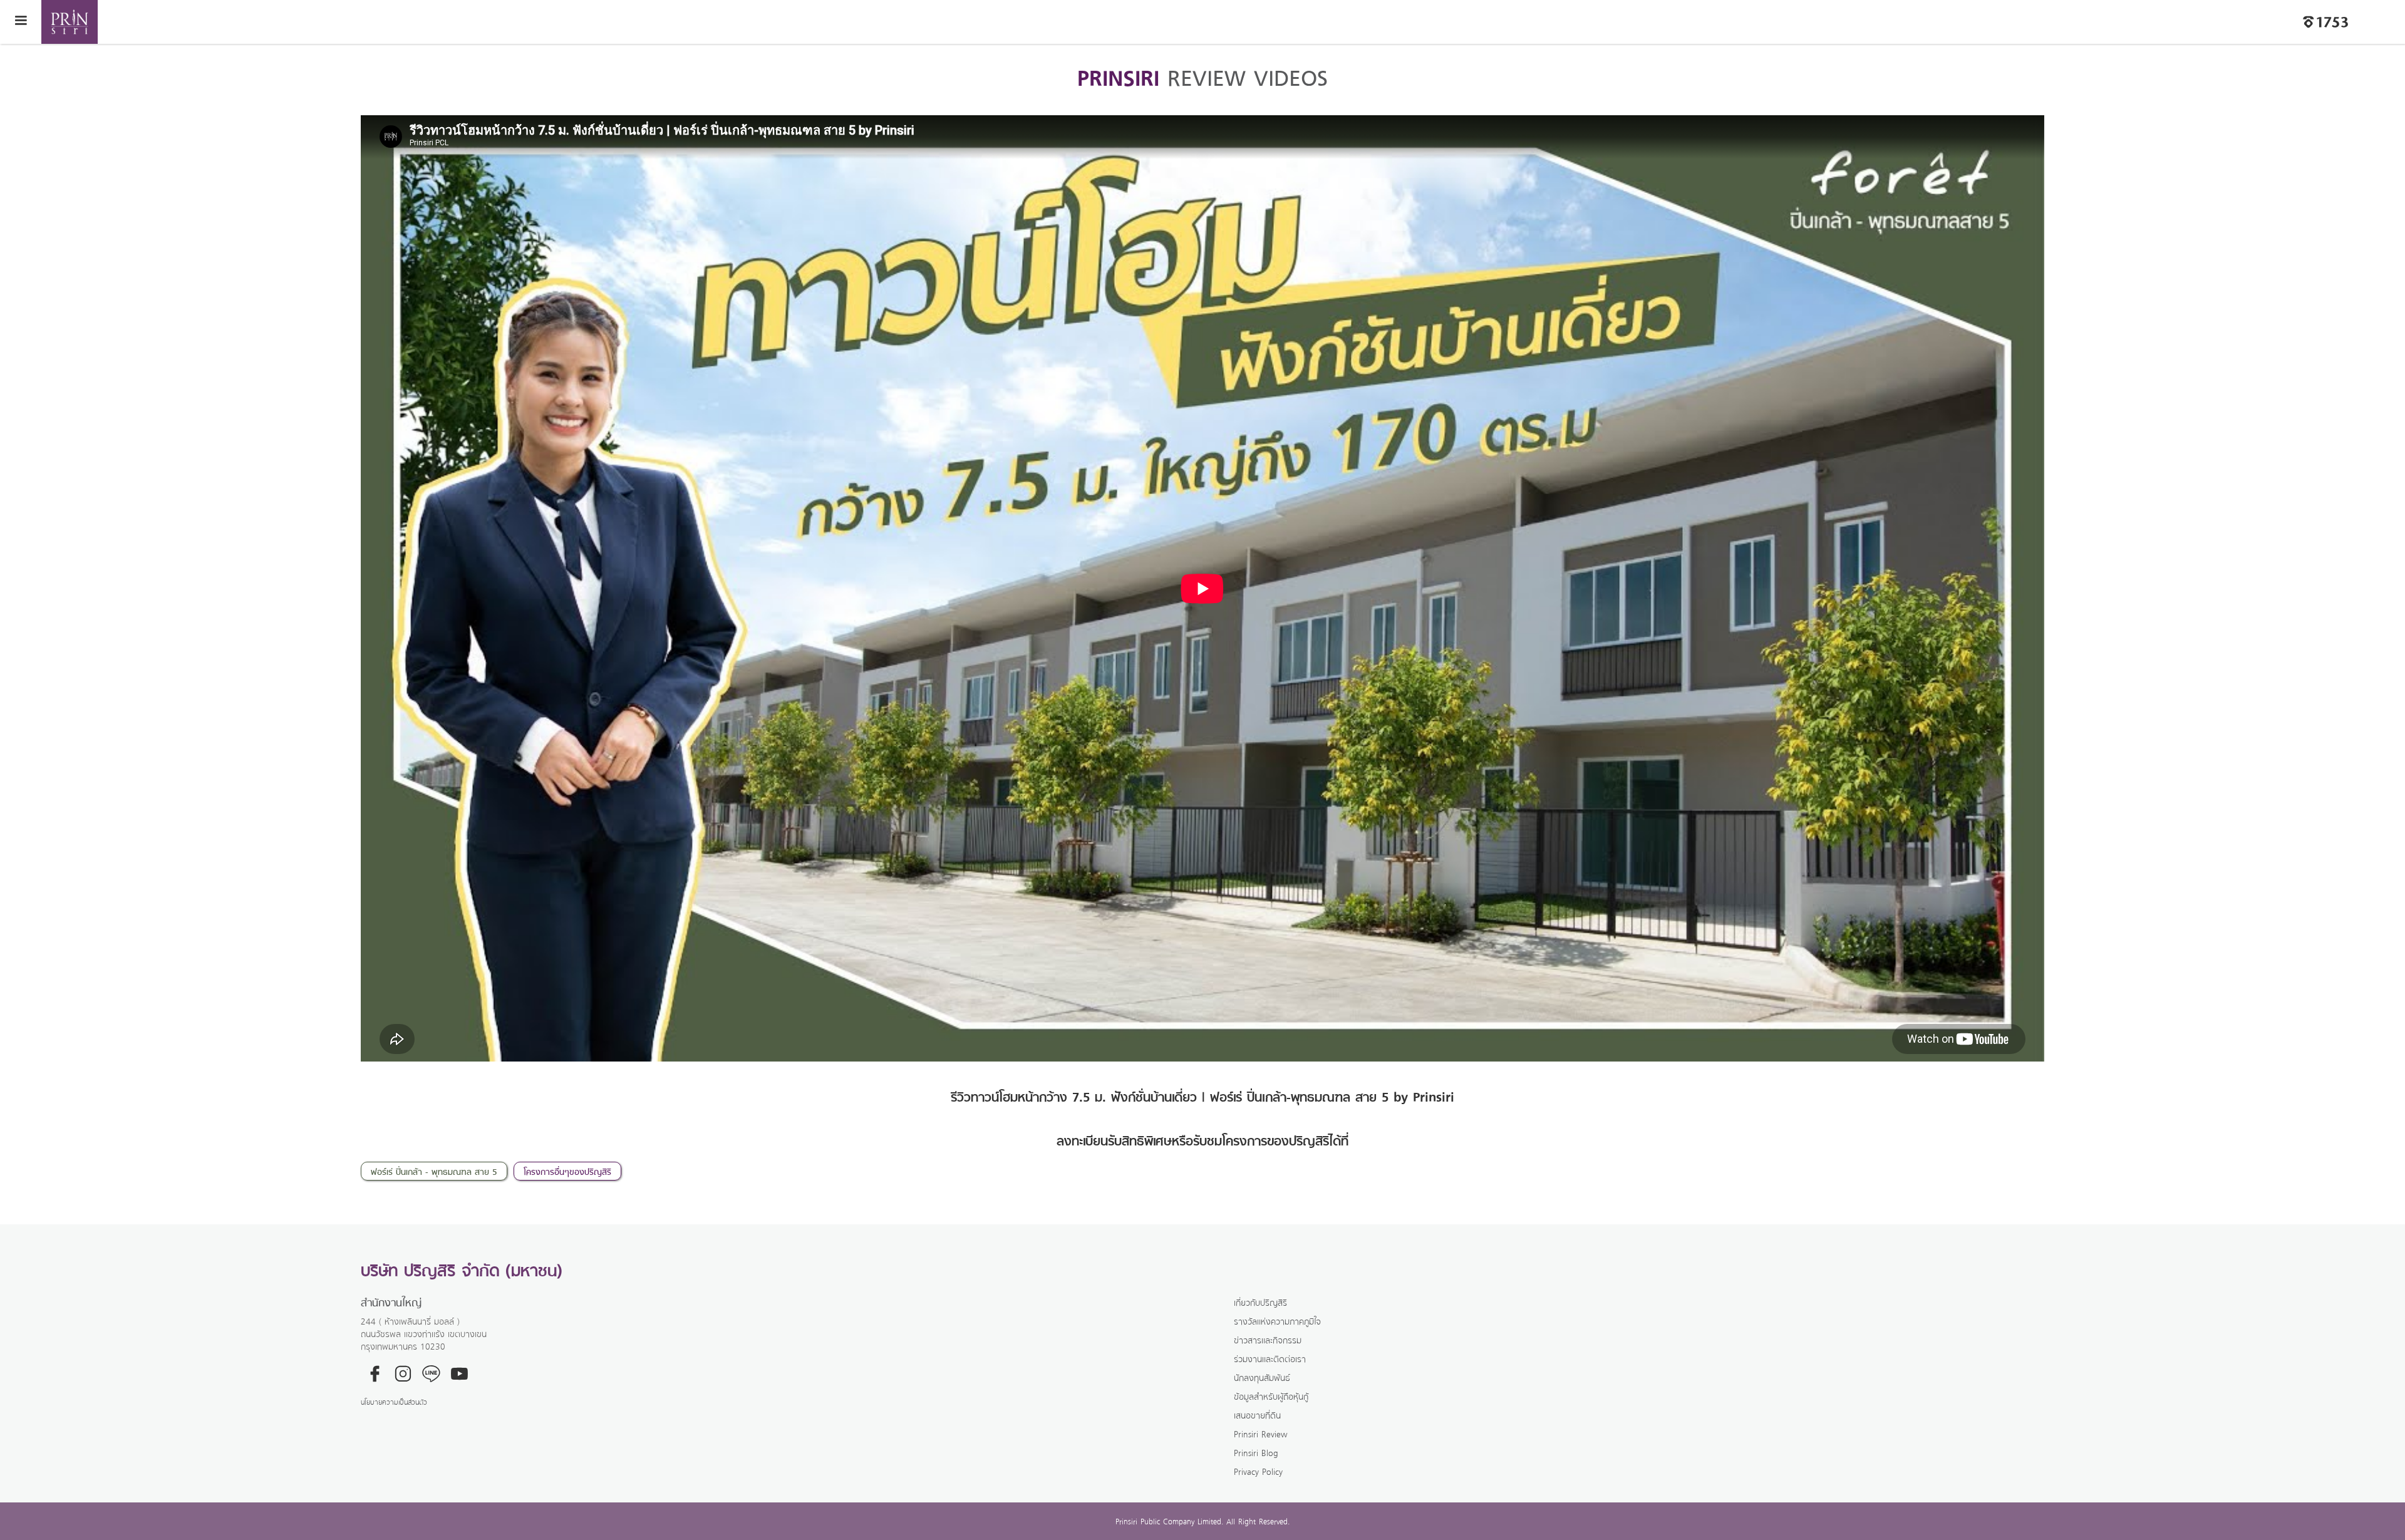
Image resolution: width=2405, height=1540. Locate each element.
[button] (21, 22)
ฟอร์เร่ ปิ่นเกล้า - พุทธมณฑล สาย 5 (434, 1171)
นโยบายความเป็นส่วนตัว (394, 1402)
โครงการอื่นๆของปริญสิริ (567, 1171)
